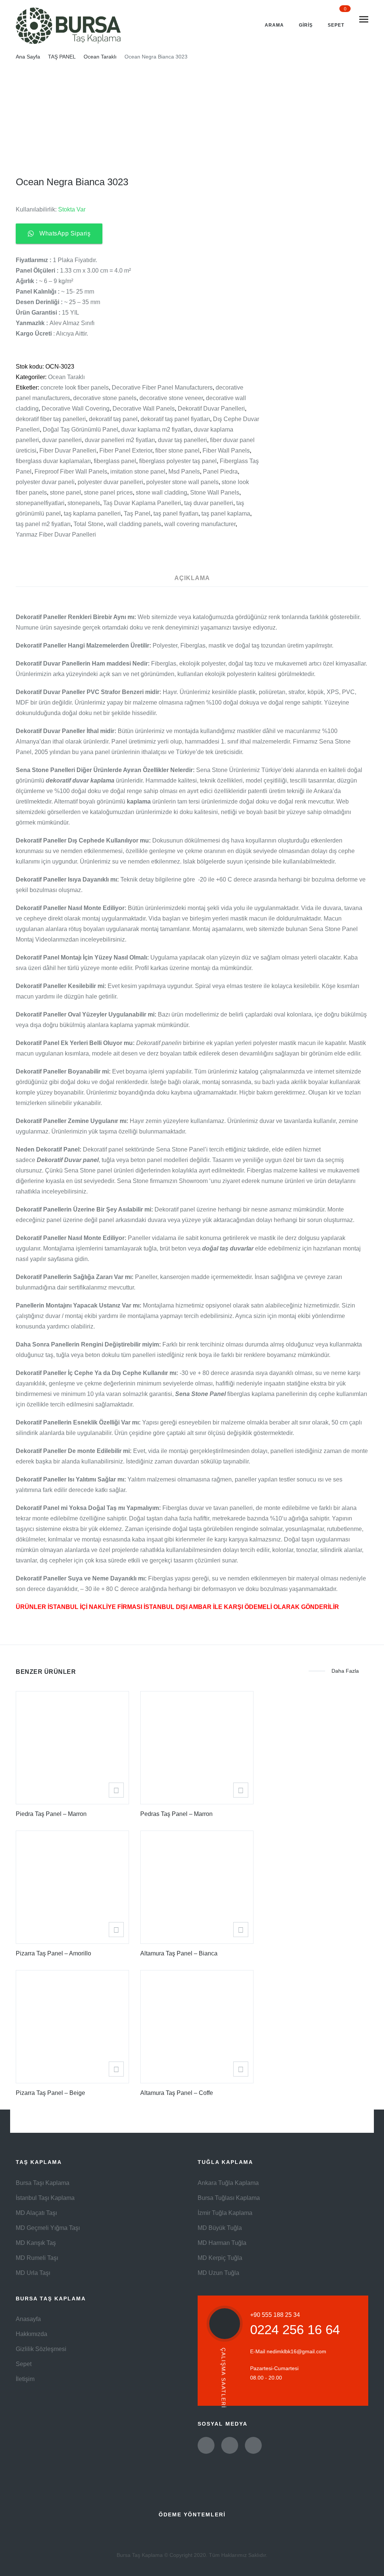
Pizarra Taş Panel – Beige (50, 2093)
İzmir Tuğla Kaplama (225, 2213)
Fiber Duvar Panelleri (68, 451)
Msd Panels (184, 472)
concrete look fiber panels (75, 388)
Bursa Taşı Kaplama (43, 2183)
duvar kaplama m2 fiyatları (156, 430)
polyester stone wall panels (182, 482)
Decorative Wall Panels (144, 409)
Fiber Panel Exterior (126, 451)
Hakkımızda (31, 2334)
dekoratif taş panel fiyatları (175, 419)
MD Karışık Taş (36, 2243)
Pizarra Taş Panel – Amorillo (53, 1953)
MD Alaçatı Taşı (36, 2213)
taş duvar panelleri (209, 503)
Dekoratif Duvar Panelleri (211, 409)
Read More (116, 1790)
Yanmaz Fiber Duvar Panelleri (56, 535)
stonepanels (84, 503)
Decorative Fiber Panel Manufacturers (162, 388)
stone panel (65, 493)
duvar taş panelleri (182, 440)
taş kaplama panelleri (92, 514)
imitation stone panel (138, 472)
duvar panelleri (62, 440)
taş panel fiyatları (176, 514)
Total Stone (88, 524)
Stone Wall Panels (215, 493)
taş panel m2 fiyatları (43, 524)
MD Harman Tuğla (222, 2243)
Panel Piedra (220, 472)
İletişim (25, 2379)
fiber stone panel (177, 451)
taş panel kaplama (226, 514)
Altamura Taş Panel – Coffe (177, 2093)
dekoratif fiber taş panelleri (51, 419)
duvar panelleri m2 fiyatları (120, 440)
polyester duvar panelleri (110, 482)
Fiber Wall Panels (226, 451)
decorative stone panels (105, 398)
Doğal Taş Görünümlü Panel (80, 430)
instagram (253, 2445)
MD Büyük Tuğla (220, 2228)
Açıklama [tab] (192, 578)
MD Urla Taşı (33, 2273)
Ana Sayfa (28, 57)
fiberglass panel (115, 461)
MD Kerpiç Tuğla (220, 2258)
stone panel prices (108, 493)
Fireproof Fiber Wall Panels (71, 472)
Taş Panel (137, 514)
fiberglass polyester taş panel (178, 461)
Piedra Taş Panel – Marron (51, 1814)
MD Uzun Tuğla (218, 2273)
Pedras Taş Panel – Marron (176, 1814)
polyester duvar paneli (45, 482)
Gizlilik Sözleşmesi (41, 2349)
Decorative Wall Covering (76, 409)
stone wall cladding (161, 493)
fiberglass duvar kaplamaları (53, 461)
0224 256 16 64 (295, 2329)
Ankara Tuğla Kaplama (228, 2183)
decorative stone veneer (171, 398)
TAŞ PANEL (62, 57)
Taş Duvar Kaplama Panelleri (142, 503)
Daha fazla (345, 1671)
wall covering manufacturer (200, 524)
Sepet (24, 2364)
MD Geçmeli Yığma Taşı (48, 2228)
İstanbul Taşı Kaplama (45, 2198)
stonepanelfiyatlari (40, 503)
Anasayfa (28, 2319)
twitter (206, 2445)
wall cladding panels (134, 524)
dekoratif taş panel (113, 419)
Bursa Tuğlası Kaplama (229, 2198)
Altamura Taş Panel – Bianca (179, 1953)
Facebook (230, 2445)
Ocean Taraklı (100, 57)
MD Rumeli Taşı (37, 2258)
